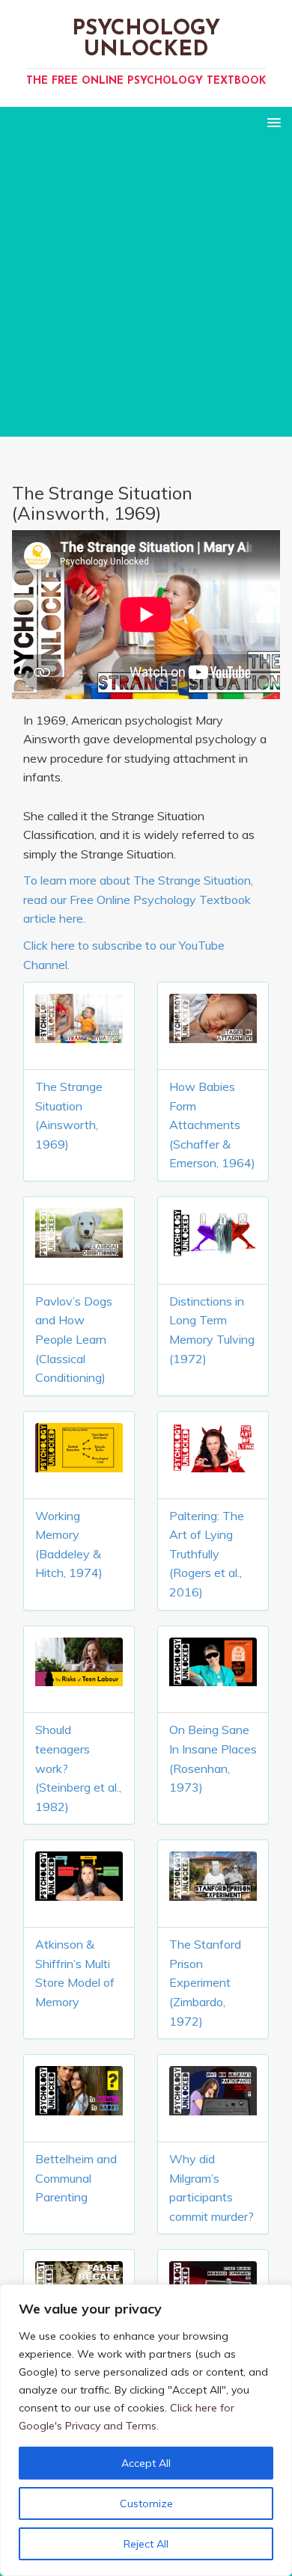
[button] (271, 122)
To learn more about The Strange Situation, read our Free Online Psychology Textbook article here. (138, 899)
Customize (146, 2503)
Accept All (146, 2463)
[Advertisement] (146, 291)
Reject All (146, 2544)
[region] (146, 2430)
